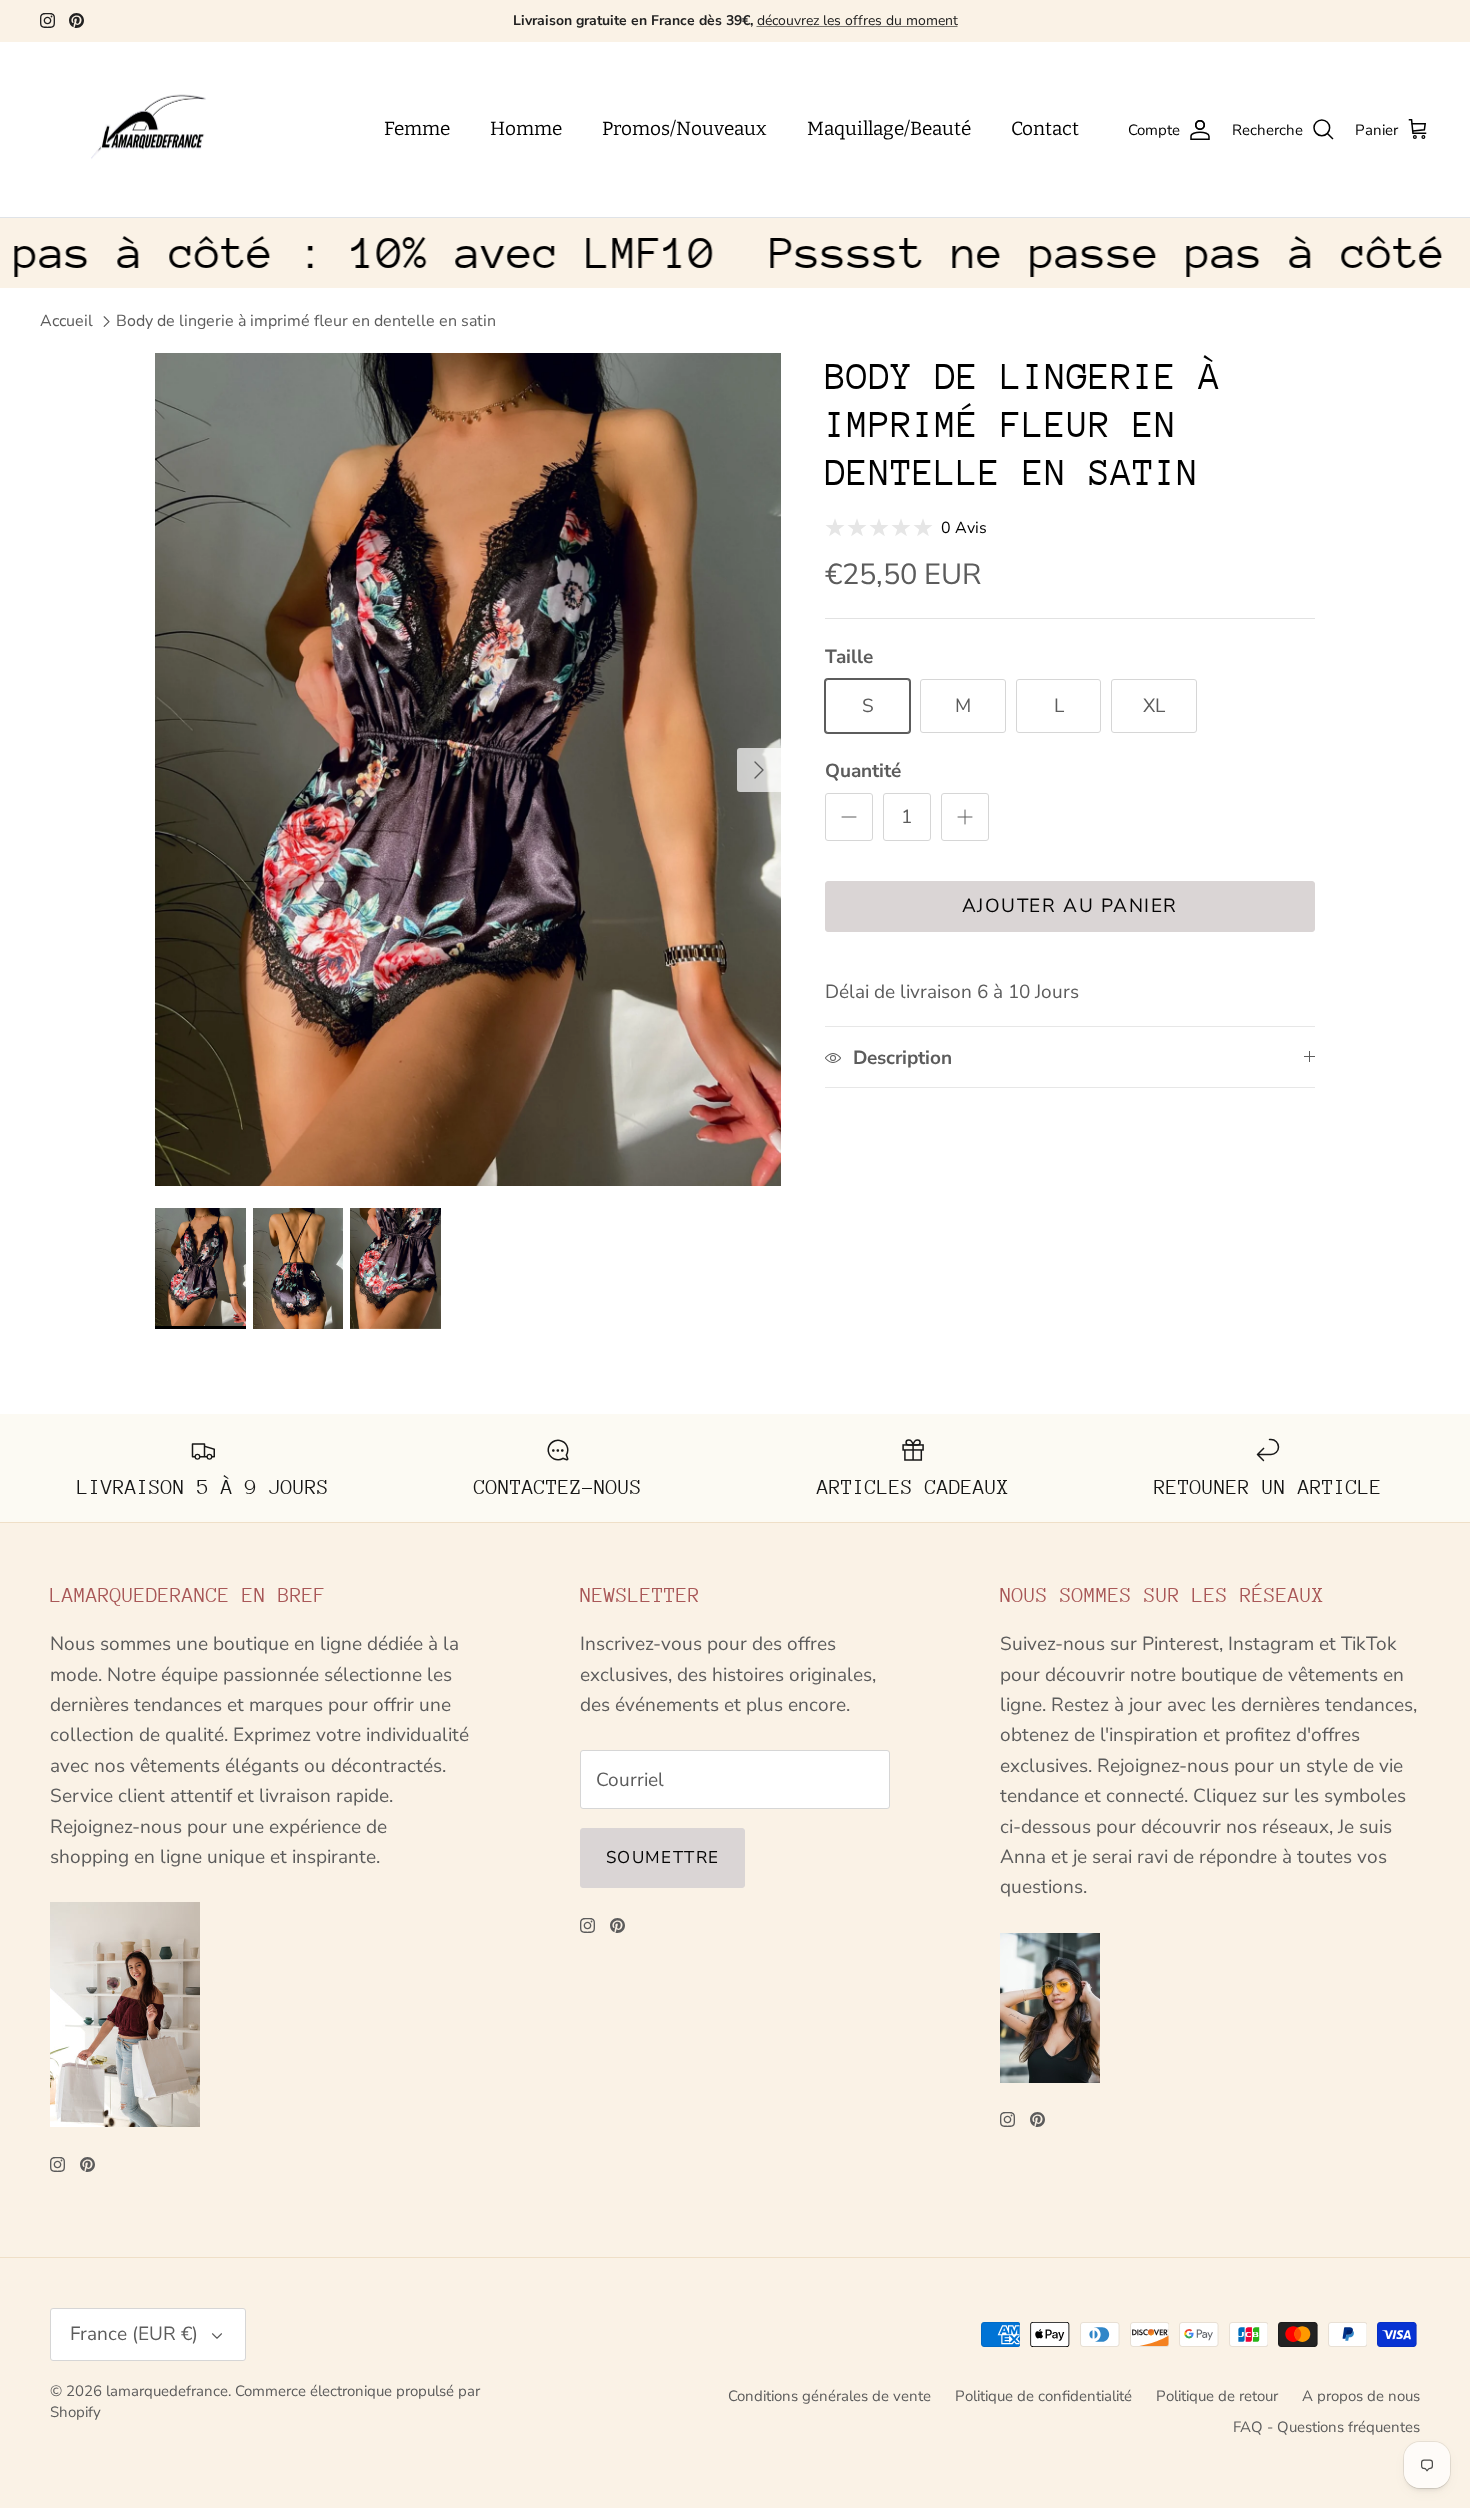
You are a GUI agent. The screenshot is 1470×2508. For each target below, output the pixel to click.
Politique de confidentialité (1043, 2396)
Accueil (66, 321)
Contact (1045, 128)
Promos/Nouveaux (684, 128)
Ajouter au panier (1070, 906)
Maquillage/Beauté (889, 128)
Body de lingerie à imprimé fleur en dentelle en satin (306, 321)
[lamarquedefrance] (165, 130)
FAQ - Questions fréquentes (1326, 2427)
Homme (526, 128)
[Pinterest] (76, 20)
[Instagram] (47, 20)
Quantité (863, 771)
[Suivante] (759, 770)
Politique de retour (1217, 2396)
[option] (468, 770)
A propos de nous (1361, 2396)
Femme (417, 128)
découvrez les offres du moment (857, 20)
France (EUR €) (134, 2334)
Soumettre (662, 1857)
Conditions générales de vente (829, 2396)
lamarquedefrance (167, 2391)
